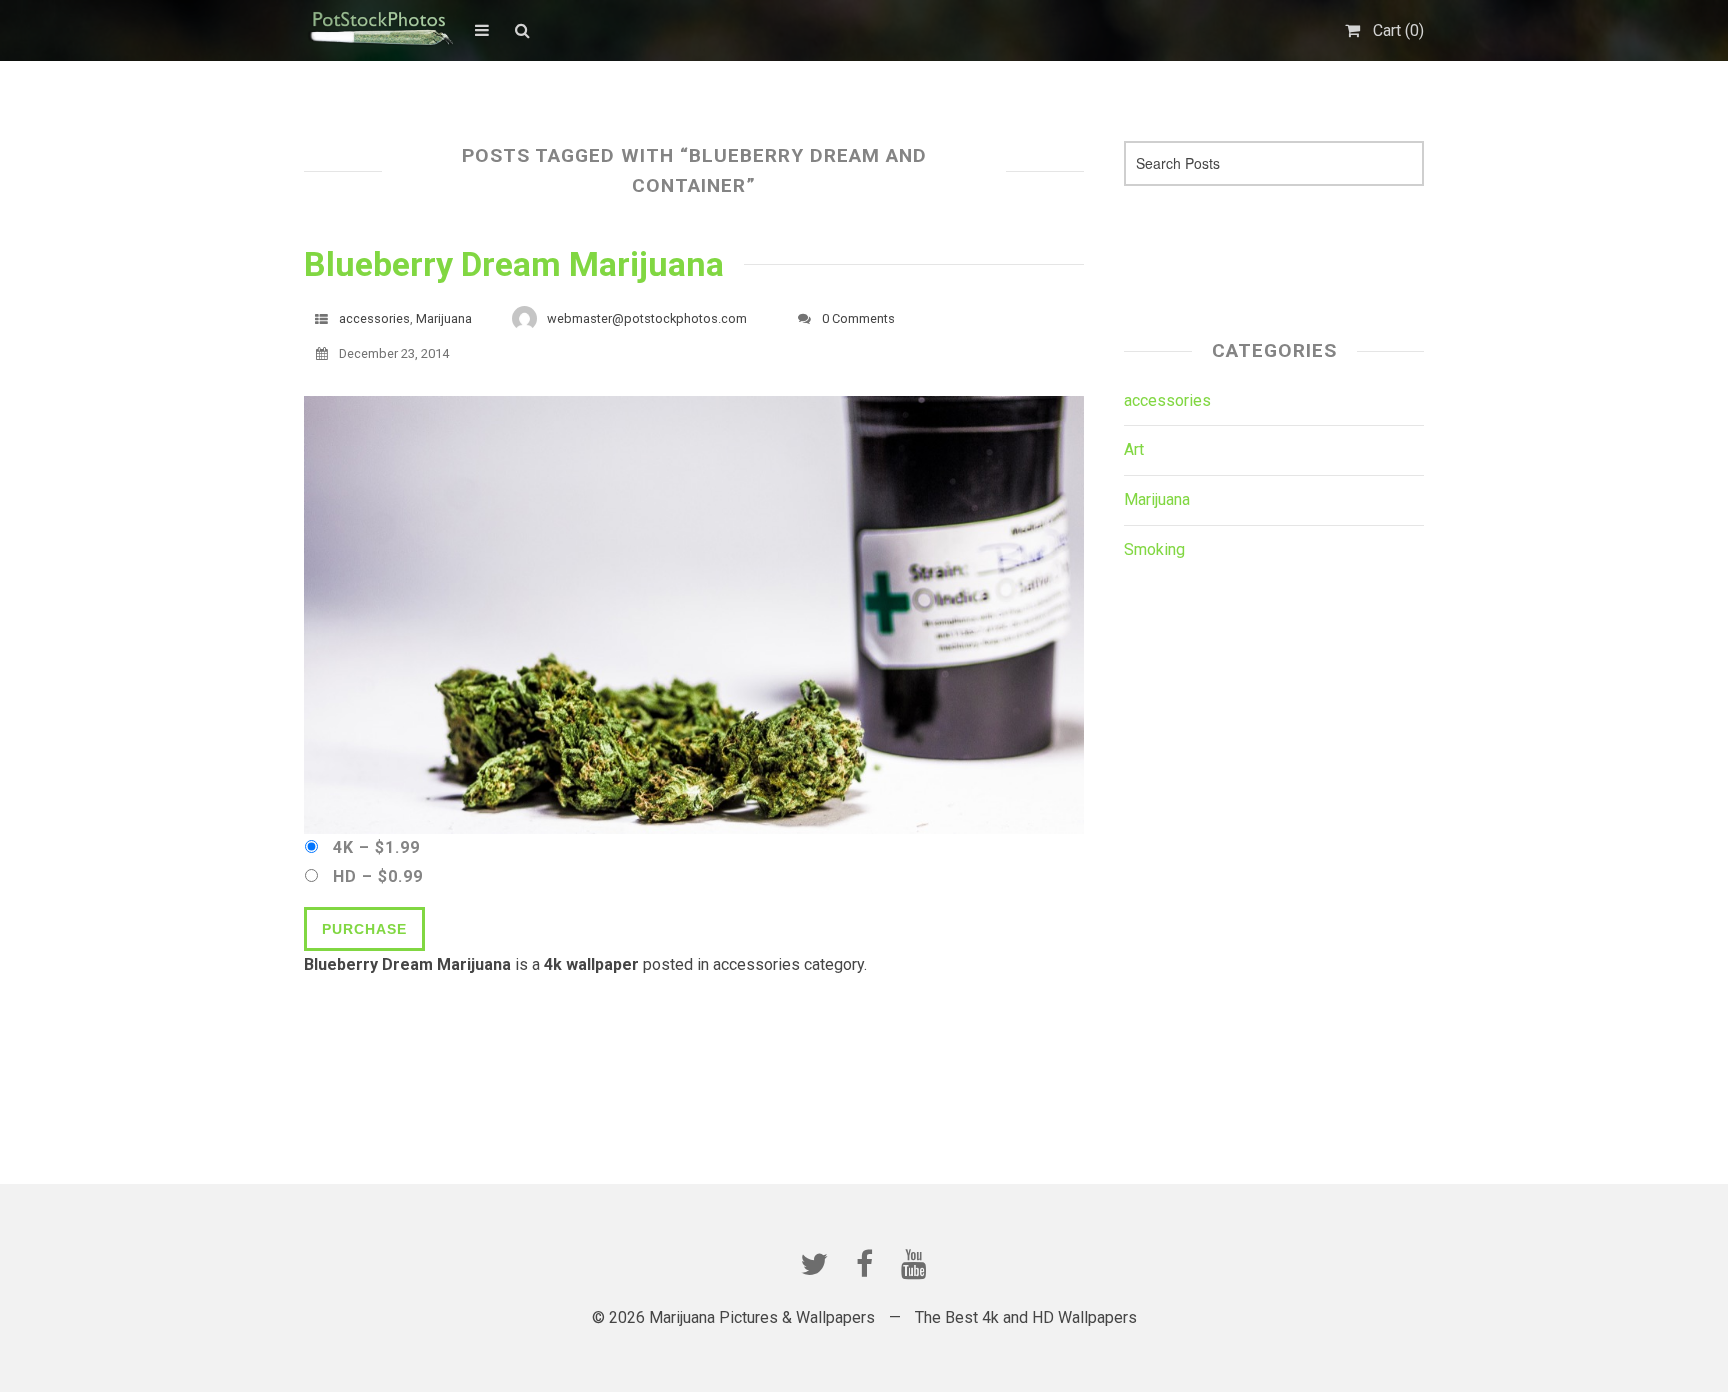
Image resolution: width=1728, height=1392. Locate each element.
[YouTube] (914, 1264)
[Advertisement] (1241, 256)
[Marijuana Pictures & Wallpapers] (379, 30)
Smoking (1154, 549)
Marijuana (444, 318)
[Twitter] (814, 1264)
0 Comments (858, 318)
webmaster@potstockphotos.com (647, 318)
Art (1134, 449)
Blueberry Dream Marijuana (514, 264)
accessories (374, 318)
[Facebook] (864, 1264)
